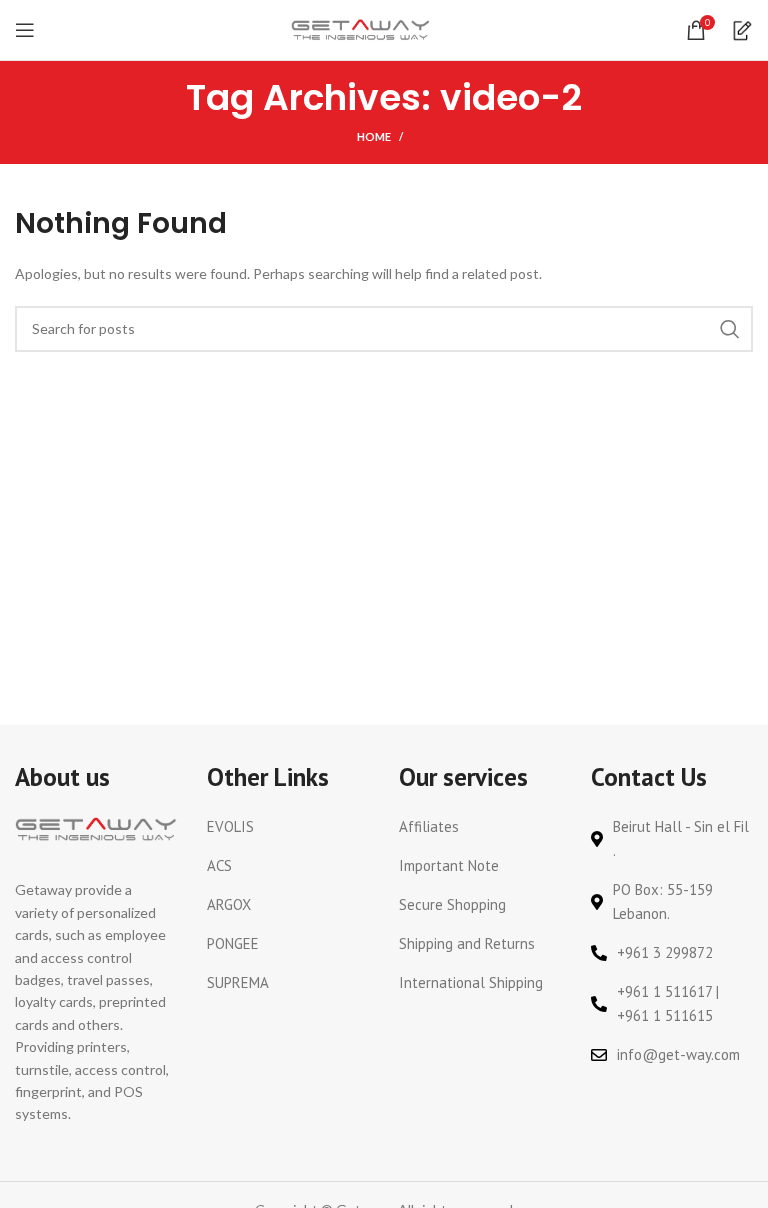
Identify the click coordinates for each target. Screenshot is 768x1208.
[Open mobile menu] (25, 30)
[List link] (288, 827)
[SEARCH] (730, 329)
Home (374, 136)
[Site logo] (361, 28)
